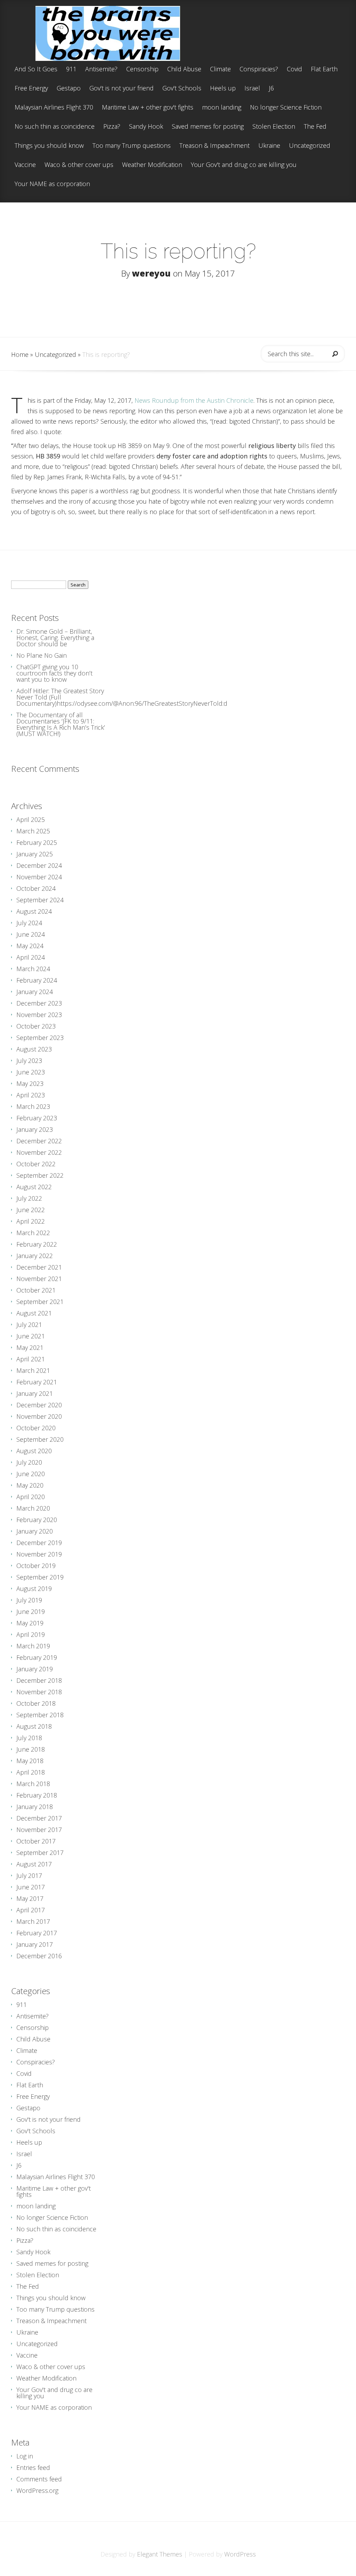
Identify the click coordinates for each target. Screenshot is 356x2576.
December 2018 (39, 1680)
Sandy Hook (146, 127)
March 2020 (33, 1508)
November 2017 (39, 1830)
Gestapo (69, 89)
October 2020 (36, 1428)
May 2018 (30, 1761)
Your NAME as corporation (52, 184)
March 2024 (33, 969)
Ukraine (269, 146)
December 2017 (39, 1818)
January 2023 (35, 1129)
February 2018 (37, 1795)
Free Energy (31, 89)
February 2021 (37, 1382)
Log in (25, 2456)
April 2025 (31, 819)
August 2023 (34, 1049)
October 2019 (36, 1566)
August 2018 (34, 1726)
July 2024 (29, 923)
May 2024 (30, 946)
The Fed (315, 127)
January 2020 (35, 1531)
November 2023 (39, 1015)
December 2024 (39, 865)
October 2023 (36, 1026)
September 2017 (40, 1853)
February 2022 (37, 1244)
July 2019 (29, 1600)
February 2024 (37, 980)
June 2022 (31, 1210)
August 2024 (34, 911)
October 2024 (36, 888)
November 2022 (39, 1152)
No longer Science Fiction (286, 108)
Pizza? (112, 127)
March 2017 (33, 1921)
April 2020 (31, 1497)
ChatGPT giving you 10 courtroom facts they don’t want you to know (54, 673)
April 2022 (31, 1221)
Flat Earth (324, 69)
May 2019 (30, 1623)
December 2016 (39, 1956)
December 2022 (39, 1141)
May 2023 (30, 1083)
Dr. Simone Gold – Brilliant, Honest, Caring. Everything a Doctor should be (55, 638)
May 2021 (30, 1347)
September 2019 (40, 1577)
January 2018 (35, 1807)
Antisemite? (101, 69)
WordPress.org (37, 2490)
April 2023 (31, 1095)
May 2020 (30, 1485)
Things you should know (49, 146)
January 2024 (35, 992)
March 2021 (33, 1370)
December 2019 (39, 1543)
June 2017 (31, 1887)
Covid (294, 69)
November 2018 (39, 1692)
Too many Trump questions (132, 146)
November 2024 (39, 877)
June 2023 (31, 1072)
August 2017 (34, 1864)
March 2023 (33, 1106)
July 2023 (29, 1061)
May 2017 (30, 1898)
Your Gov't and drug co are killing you (244, 165)
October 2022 (36, 1164)
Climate (220, 69)
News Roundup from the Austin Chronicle (194, 400)
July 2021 (29, 1325)
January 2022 (35, 1256)
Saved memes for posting (208, 127)
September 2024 (40, 900)
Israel (252, 89)
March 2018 (33, 1784)
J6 (271, 89)
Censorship (142, 69)
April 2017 (31, 1910)
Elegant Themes (160, 2554)
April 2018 (31, 1772)
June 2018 (31, 1749)
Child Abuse (184, 69)
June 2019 (31, 1611)
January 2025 (35, 854)
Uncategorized (310, 146)
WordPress (240, 2554)
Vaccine (25, 165)
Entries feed (33, 2467)
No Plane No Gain (42, 655)
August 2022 (34, 1187)
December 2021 (39, 1267)
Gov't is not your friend (122, 89)
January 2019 (35, 1669)
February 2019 (37, 1657)
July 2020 (29, 1462)
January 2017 (35, 1944)
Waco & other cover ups (79, 165)
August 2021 (34, 1313)
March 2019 (33, 1646)
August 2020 (34, 1451)
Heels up (223, 89)
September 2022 (40, 1175)
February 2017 (37, 1933)
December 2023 (39, 1003)
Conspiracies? (259, 69)
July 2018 (29, 1738)
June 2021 (31, 1336)
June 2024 (31, 934)
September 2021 (40, 1302)
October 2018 (36, 1703)
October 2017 (36, 1841)
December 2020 (39, 1405)
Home (20, 354)
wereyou (151, 273)
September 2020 (40, 1439)
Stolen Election (274, 127)
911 (71, 69)
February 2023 (37, 1118)
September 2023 (40, 1038)
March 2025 (33, 831)
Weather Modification (152, 165)
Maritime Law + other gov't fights (148, 108)
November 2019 (39, 1554)
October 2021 (36, 1290)
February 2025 (37, 842)
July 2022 (29, 1198)
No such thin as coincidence (55, 127)
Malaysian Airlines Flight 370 (54, 108)
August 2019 (34, 1589)
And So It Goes (36, 69)
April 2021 (31, 1359)
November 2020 (39, 1416)
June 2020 (31, 1474)
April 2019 (31, 1634)
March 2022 (33, 1233)
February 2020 (37, 1520)
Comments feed (39, 2479)
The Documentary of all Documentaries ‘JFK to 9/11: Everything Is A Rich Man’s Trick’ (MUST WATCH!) (61, 724)
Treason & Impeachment (215, 146)
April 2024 (31, 957)
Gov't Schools (182, 89)
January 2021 (35, 1393)
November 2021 (39, 1279)
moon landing (222, 108)
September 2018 (40, 1715)
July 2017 (29, 1875)
